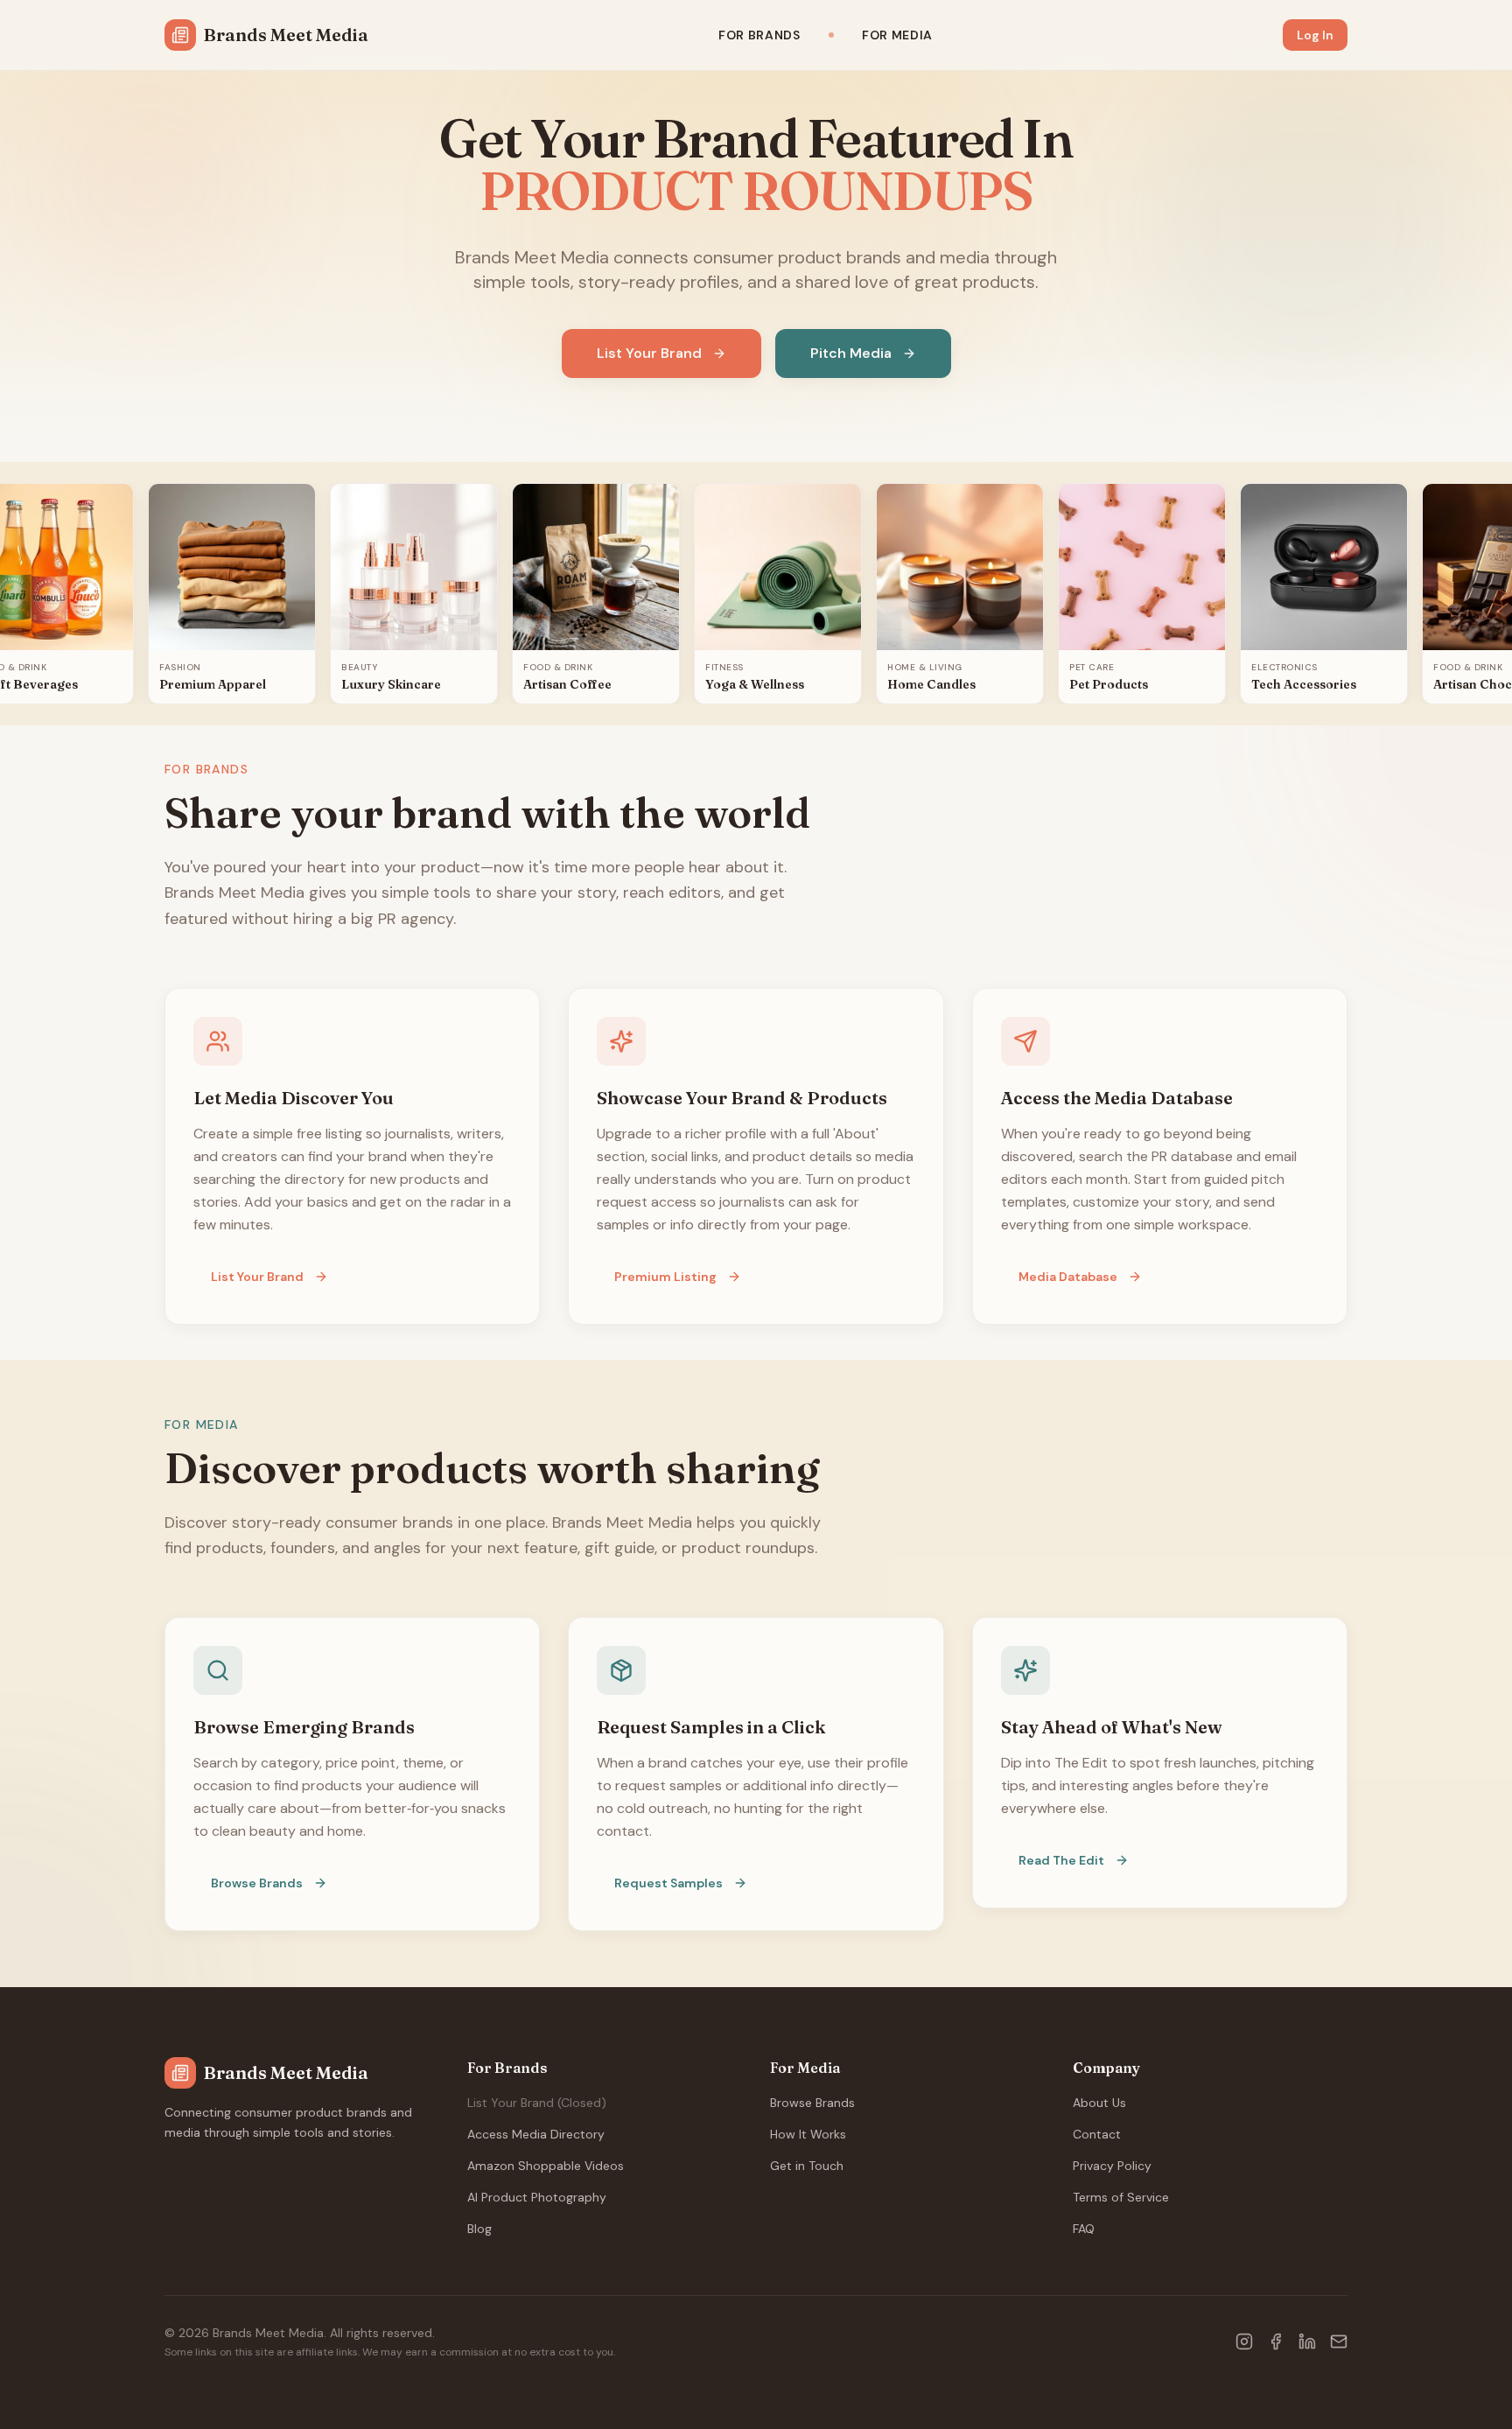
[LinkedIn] (1307, 2341)
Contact (1097, 2134)
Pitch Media (851, 353)
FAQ (1084, 2229)
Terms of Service (1121, 2197)
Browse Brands (257, 1883)
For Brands (759, 35)
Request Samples (668, 1883)
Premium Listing (665, 1277)
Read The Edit (1061, 1860)
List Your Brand (649, 353)
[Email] (1339, 2341)
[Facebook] (1276, 2341)
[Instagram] (1244, 2341)
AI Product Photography (537, 2197)
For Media (897, 35)
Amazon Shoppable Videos (546, 2166)
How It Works (808, 2134)
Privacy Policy (1112, 2166)
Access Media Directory (536, 2134)
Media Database (1068, 1277)
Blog (479, 2229)
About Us (1099, 2103)
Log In (1315, 35)
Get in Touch (807, 2166)
